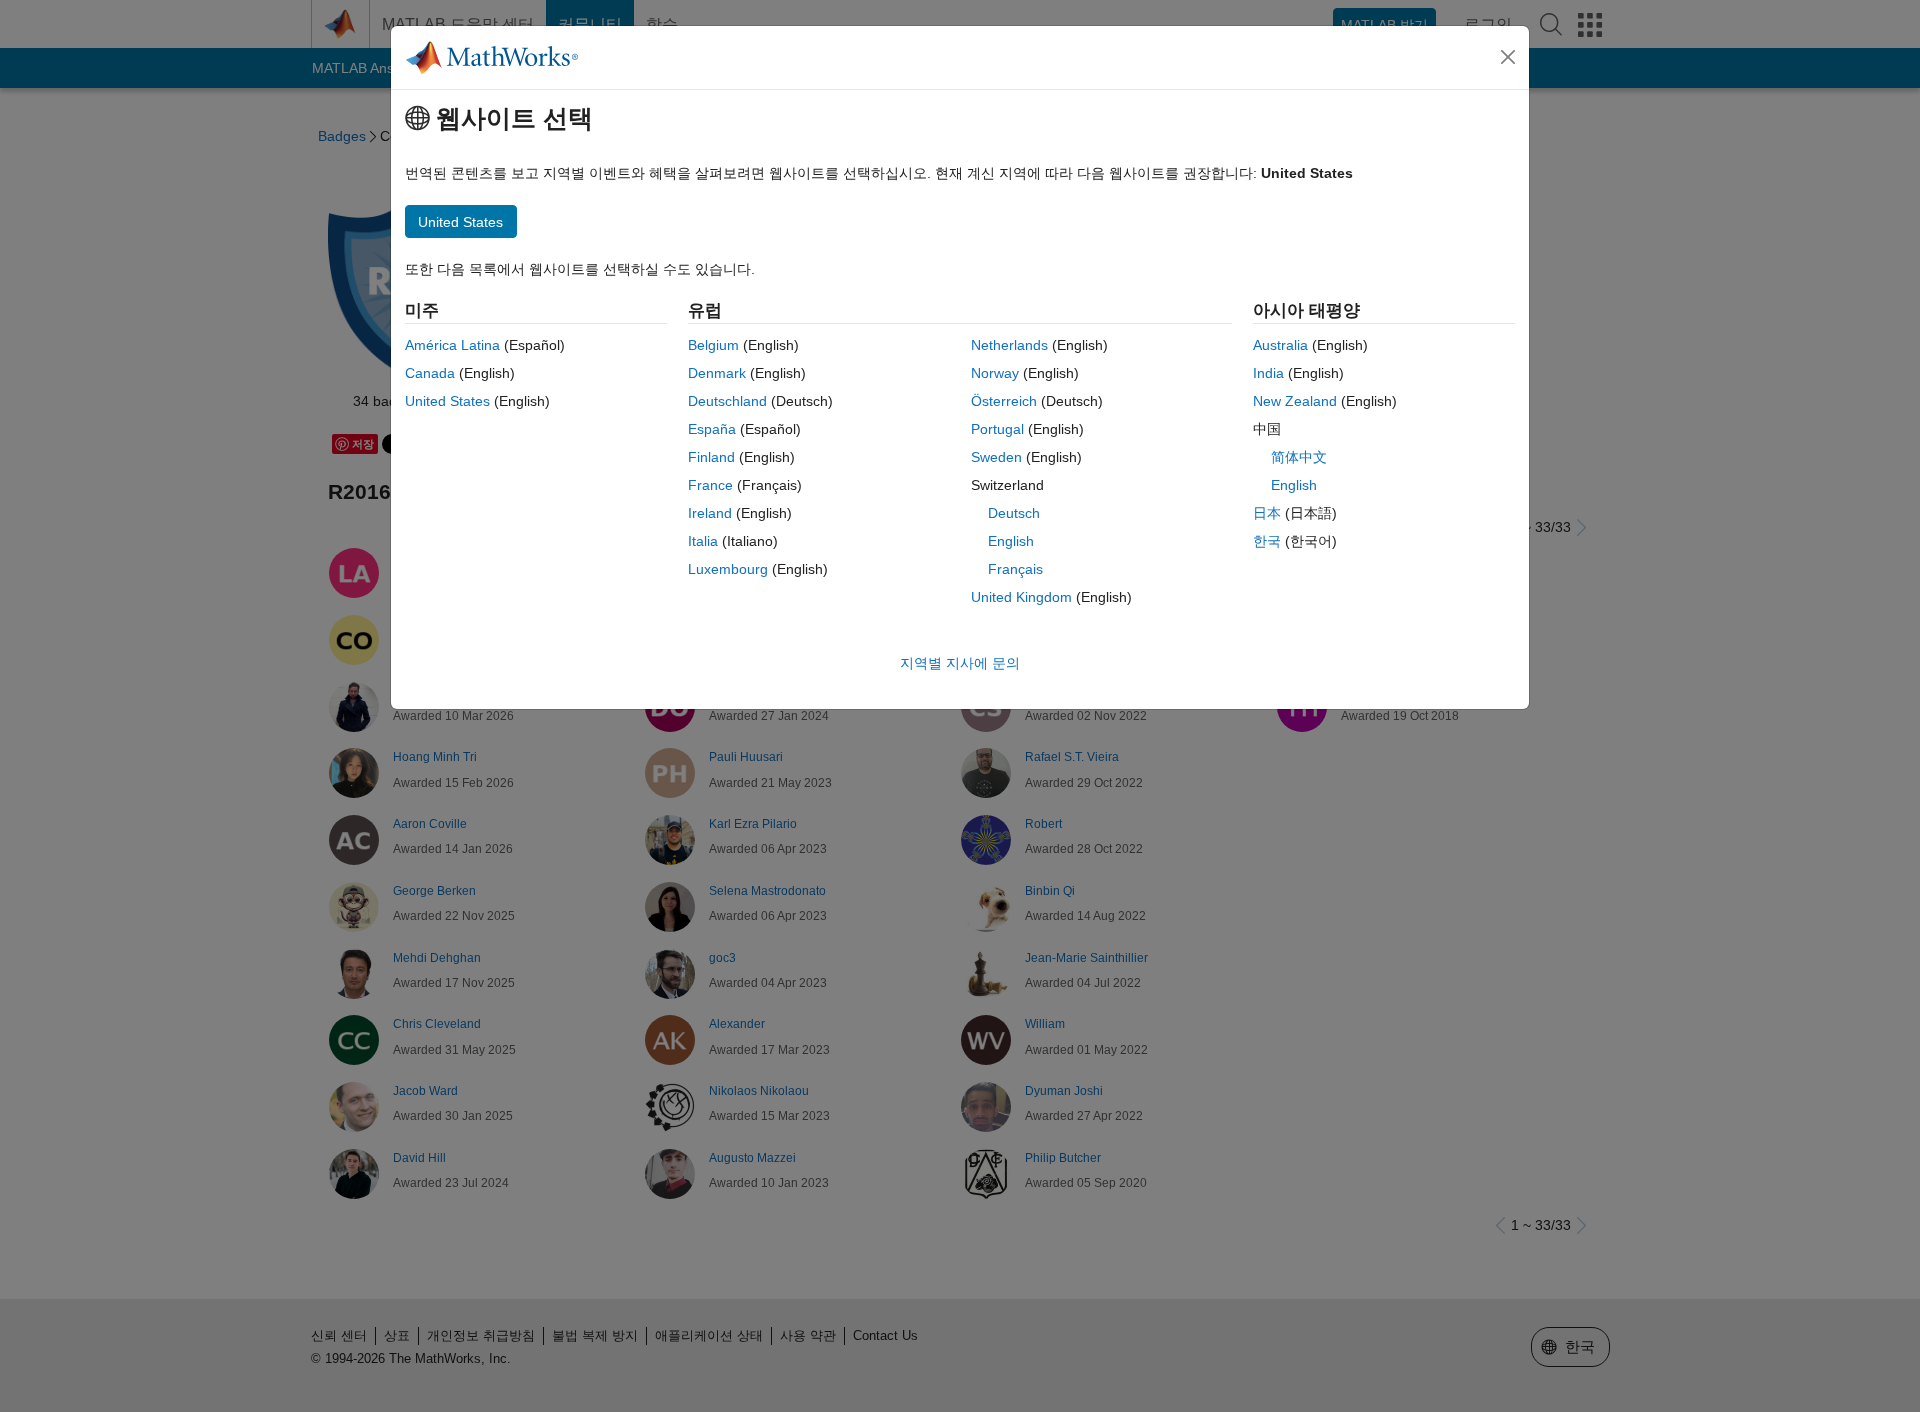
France (710, 485)
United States (447, 401)
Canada (430, 373)
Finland (711, 457)
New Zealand (1295, 401)
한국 (1267, 541)
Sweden (996, 457)
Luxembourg (728, 569)
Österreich (1004, 401)
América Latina (452, 345)
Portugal (997, 429)
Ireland (710, 513)
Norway (995, 373)
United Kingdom (1021, 597)
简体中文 (1299, 457)
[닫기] (1508, 57)
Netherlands (1009, 345)
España (712, 429)
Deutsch (1014, 513)
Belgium (713, 345)
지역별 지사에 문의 (960, 663)
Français (1015, 569)
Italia (703, 541)
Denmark (717, 373)
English (1011, 541)
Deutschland (727, 401)
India (1268, 373)
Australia (1280, 345)
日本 (1267, 513)
